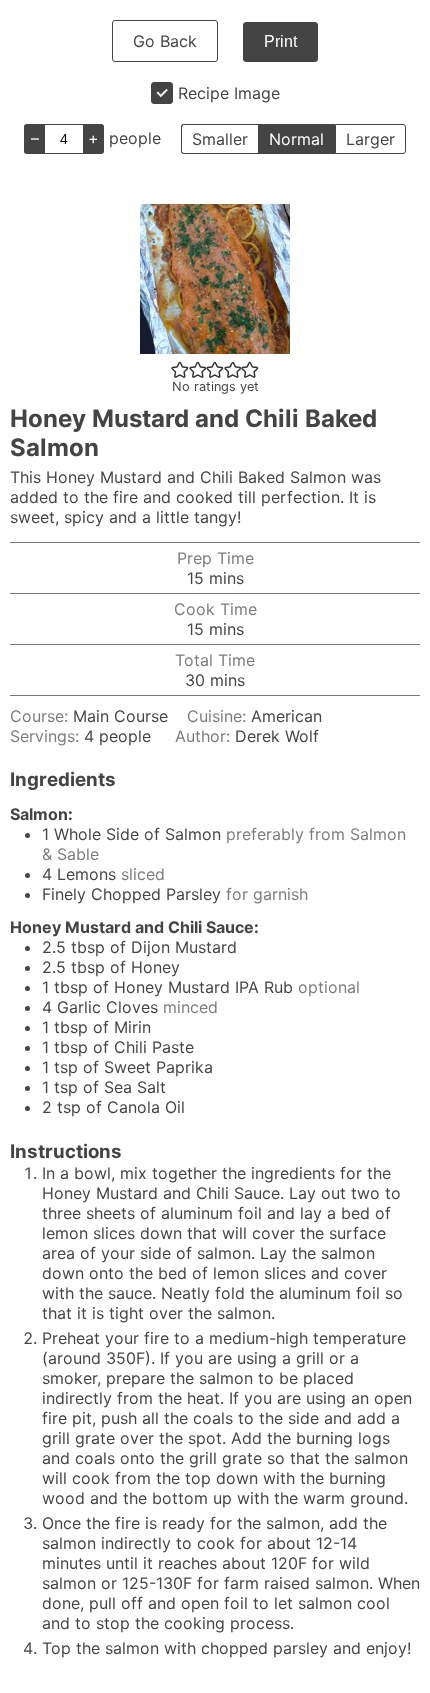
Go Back (165, 41)
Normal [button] (296, 139)
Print (280, 41)
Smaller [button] (220, 139)
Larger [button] (370, 139)
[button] (180, 369)
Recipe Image (229, 93)
